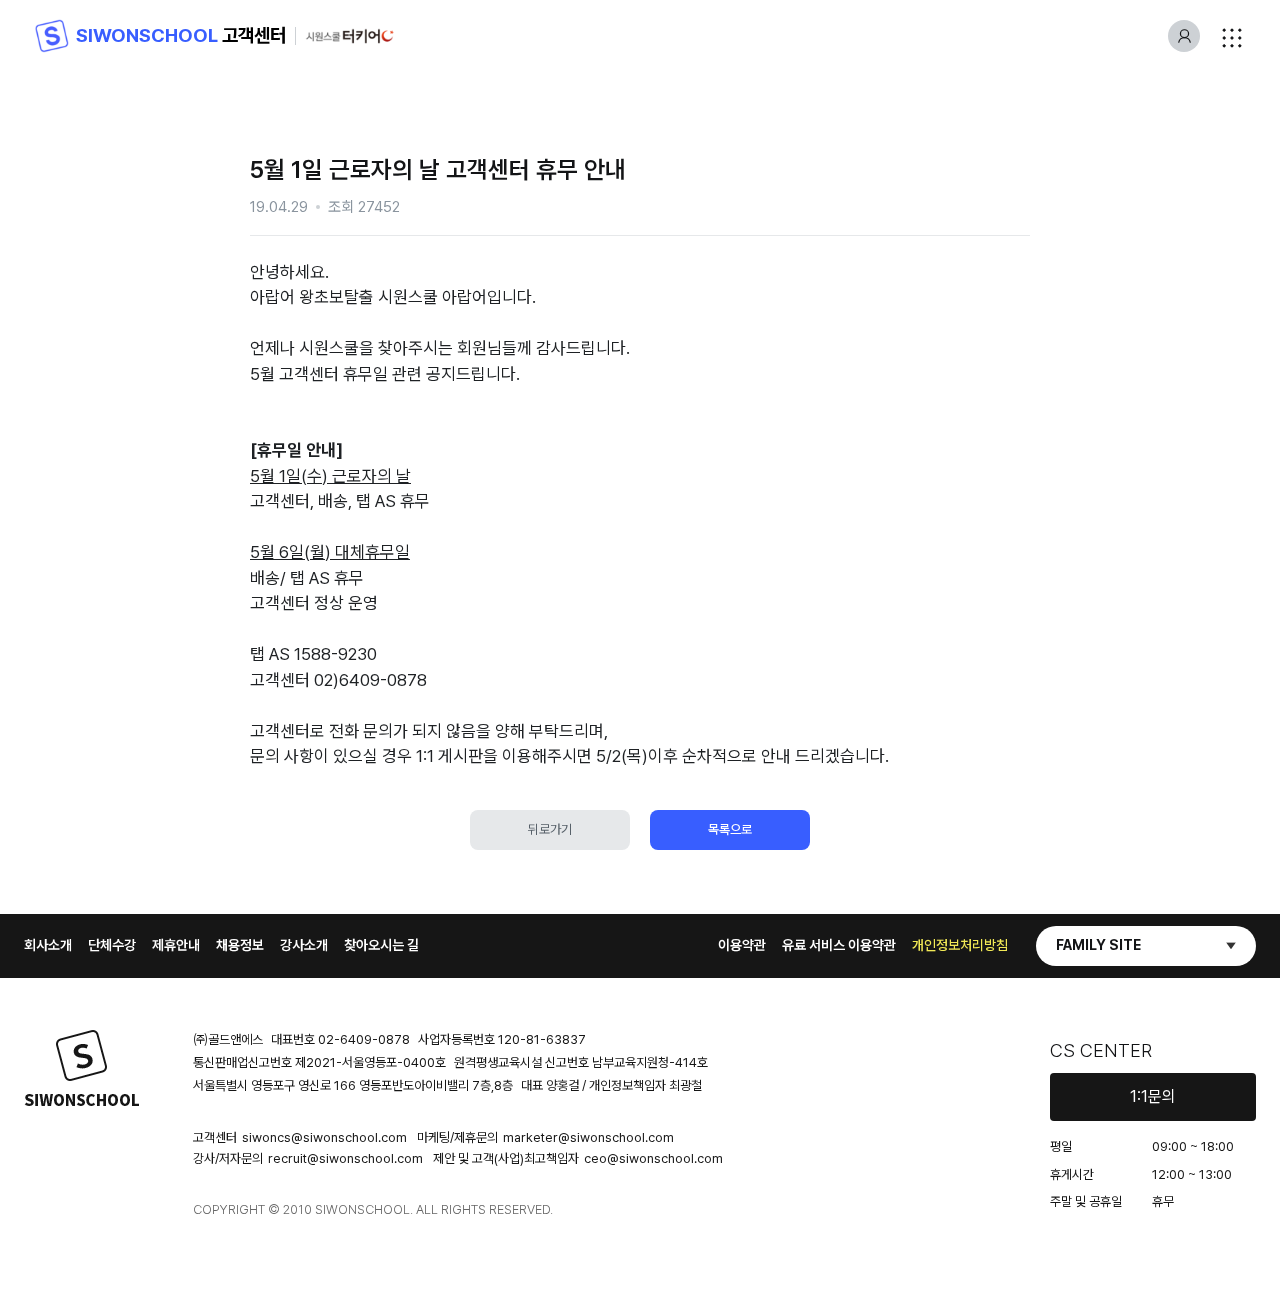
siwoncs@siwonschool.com (324, 1137)
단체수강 (112, 945)
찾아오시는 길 (381, 945)
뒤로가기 (550, 829)
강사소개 (304, 945)
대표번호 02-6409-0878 (340, 1039)
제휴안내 (176, 945)
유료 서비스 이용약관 (839, 945)
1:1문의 (1153, 1096)
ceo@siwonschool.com (653, 1158)
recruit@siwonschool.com (345, 1158)
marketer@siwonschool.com (588, 1137)
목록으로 (730, 829)
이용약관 (742, 945)
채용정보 (240, 945)
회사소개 (48, 945)
